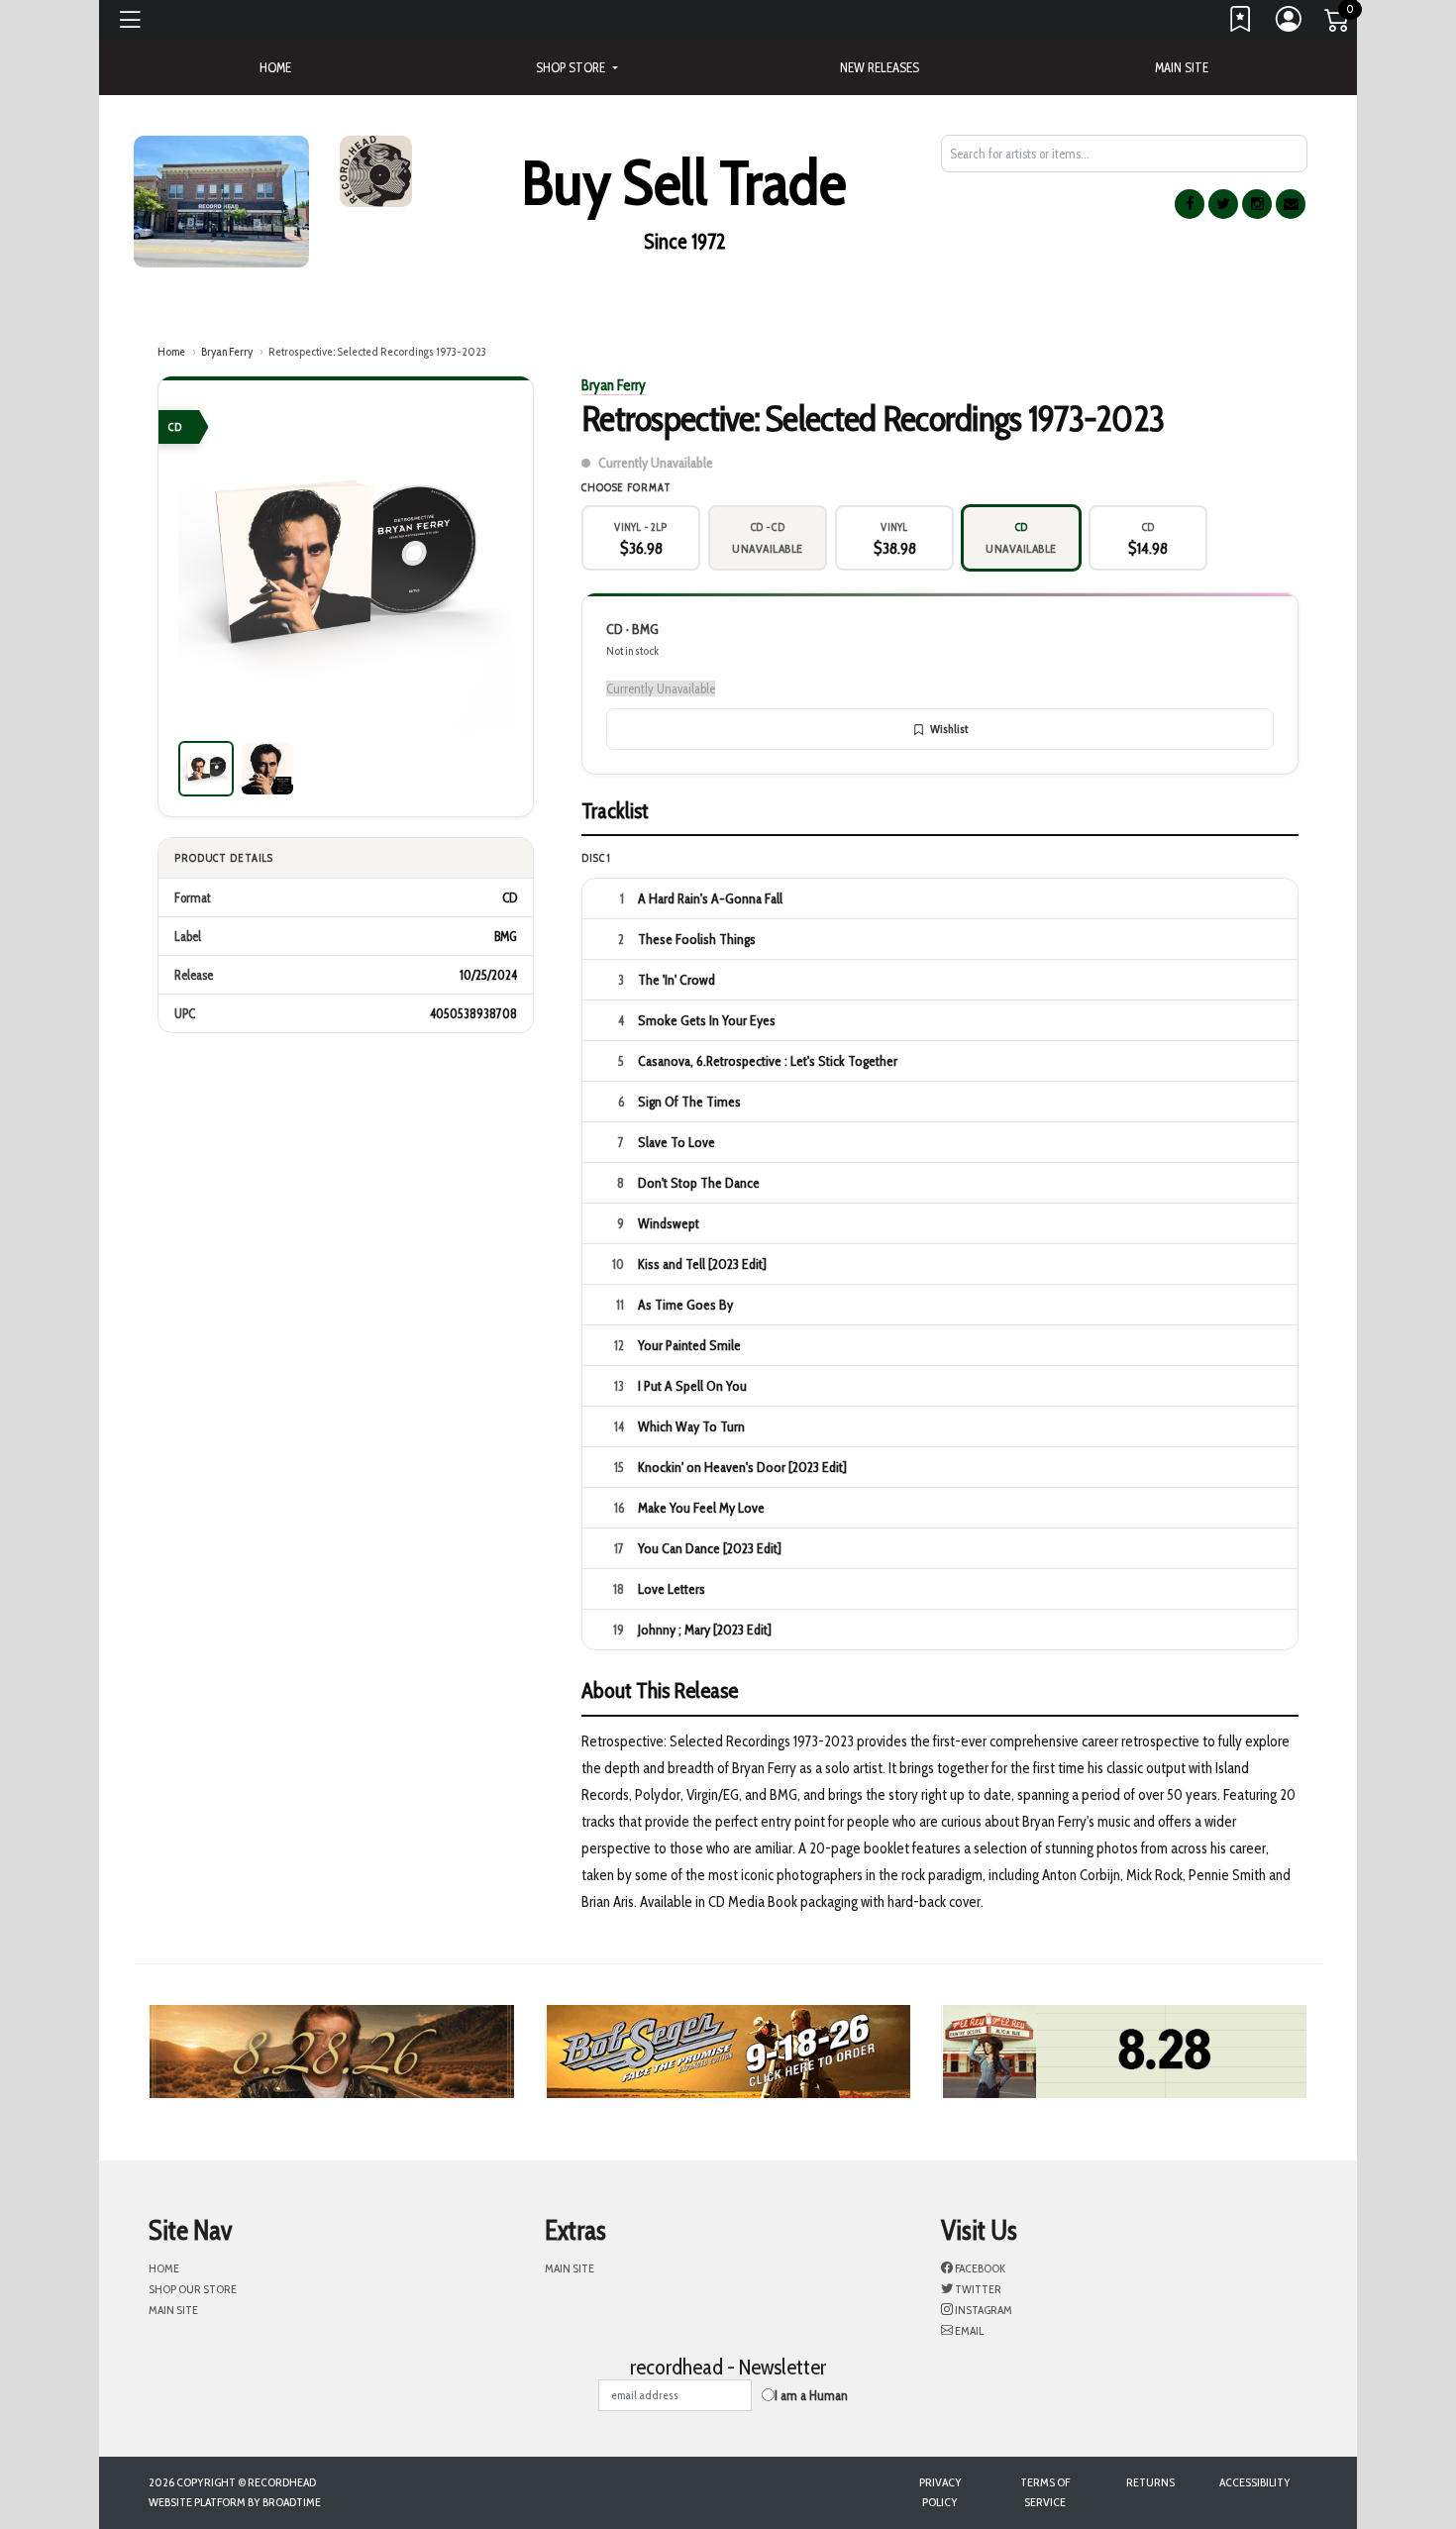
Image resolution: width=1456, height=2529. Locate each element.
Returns (1150, 2482)
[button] (576, 67)
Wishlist (949, 729)
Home (171, 351)
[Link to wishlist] (1241, 24)
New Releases (880, 67)
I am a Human (811, 2395)
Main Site (1182, 67)
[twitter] (1223, 204)
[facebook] (1190, 204)
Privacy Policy (940, 2492)
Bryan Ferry (227, 351)
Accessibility (1255, 2482)
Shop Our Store (193, 2289)
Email (968, 2330)
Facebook (979, 2268)
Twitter (977, 2289)
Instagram (983, 2310)
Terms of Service (1045, 2492)
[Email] (1291, 204)
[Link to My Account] (1290, 24)
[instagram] (1257, 204)
